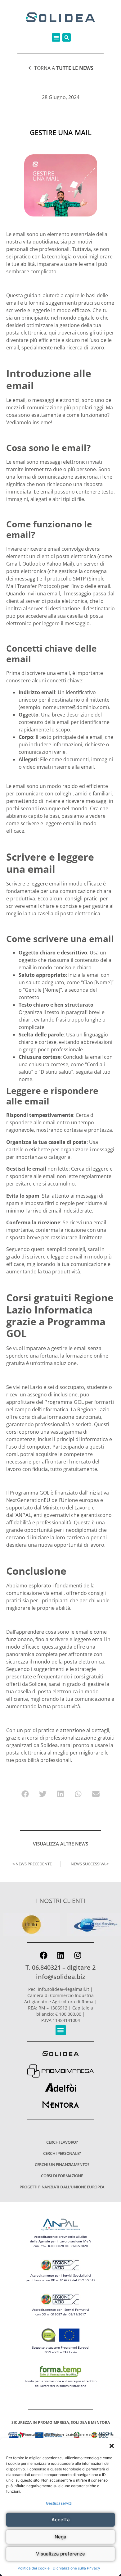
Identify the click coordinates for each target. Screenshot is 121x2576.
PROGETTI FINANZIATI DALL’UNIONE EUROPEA (62, 2187)
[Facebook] (43, 1955)
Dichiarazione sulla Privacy (76, 2568)
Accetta (61, 2520)
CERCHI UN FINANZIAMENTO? (62, 2164)
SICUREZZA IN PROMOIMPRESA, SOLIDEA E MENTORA (61, 2422)
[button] (112, 2446)
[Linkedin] (60, 1955)
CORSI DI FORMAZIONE (62, 2176)
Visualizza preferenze (60, 2554)
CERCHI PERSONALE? (62, 2153)
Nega (60, 2537)
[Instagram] (78, 1955)
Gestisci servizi (59, 2503)
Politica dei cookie (34, 2568)
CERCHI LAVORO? (62, 2142)
